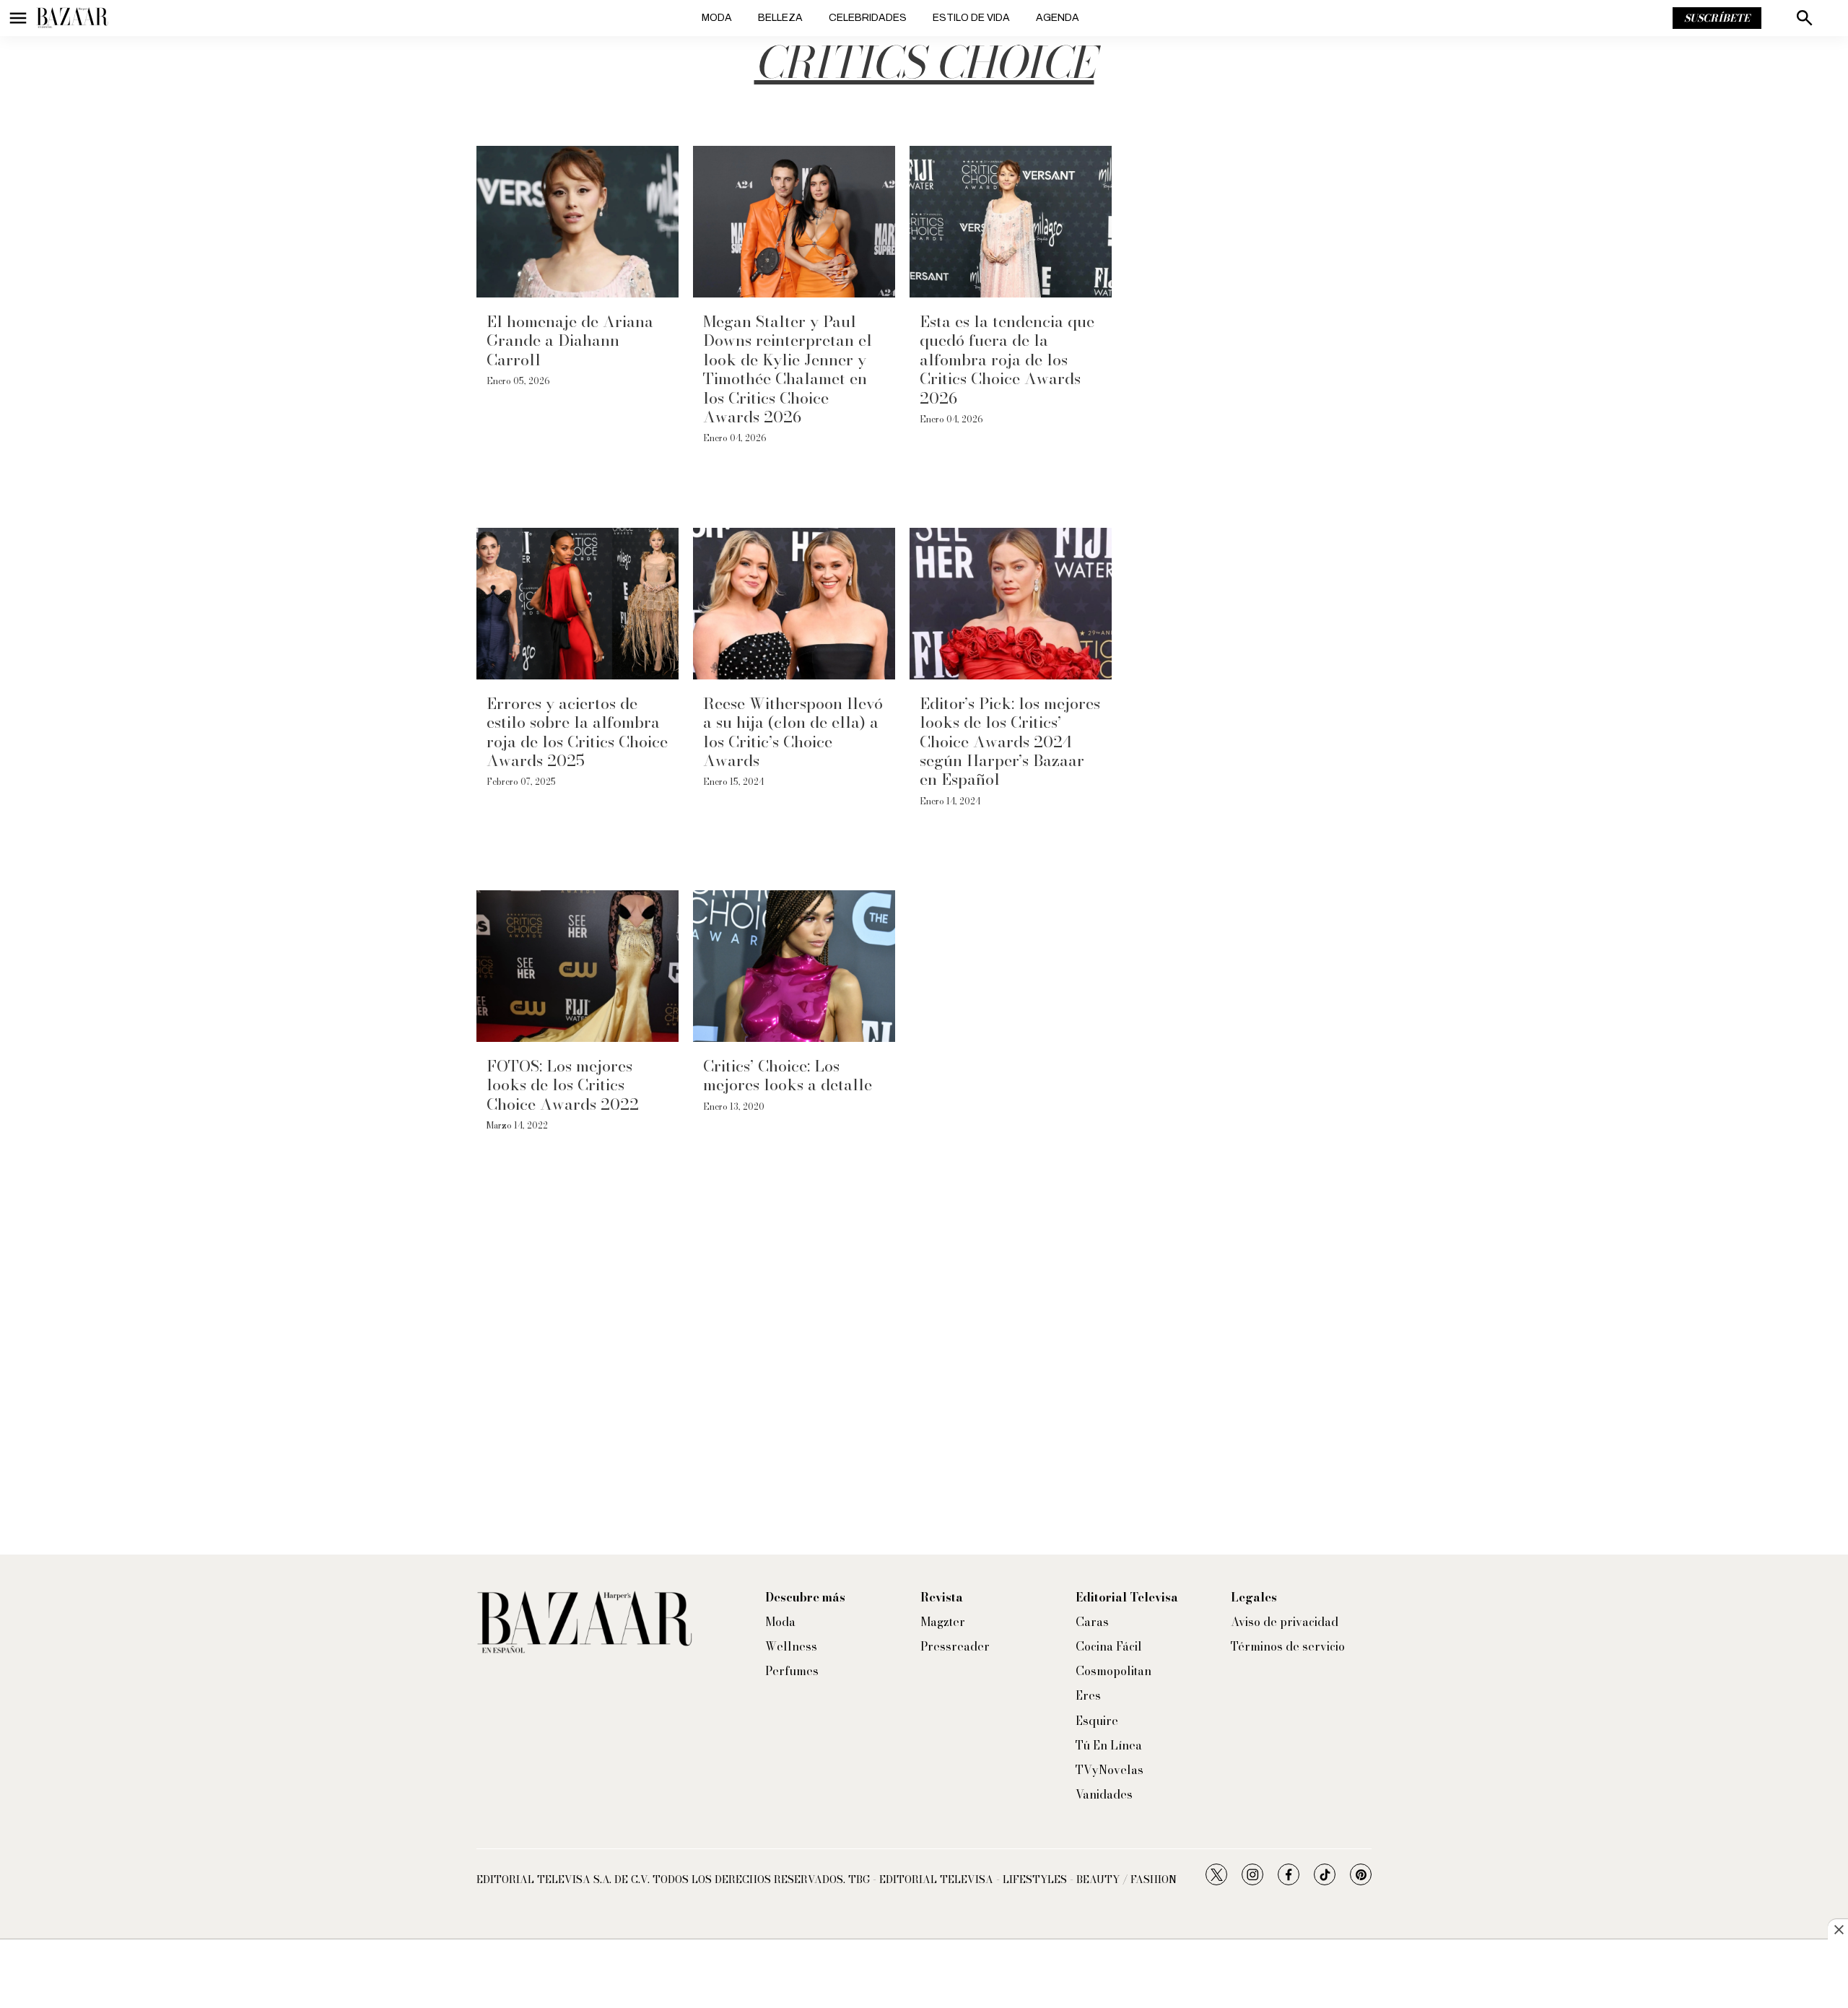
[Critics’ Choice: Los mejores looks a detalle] (794, 966)
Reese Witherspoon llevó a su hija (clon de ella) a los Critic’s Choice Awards (793, 732)
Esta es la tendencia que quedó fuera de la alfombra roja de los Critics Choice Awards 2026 (1007, 360)
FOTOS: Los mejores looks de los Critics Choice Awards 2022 (563, 1085)
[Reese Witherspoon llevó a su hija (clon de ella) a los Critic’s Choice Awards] (794, 604)
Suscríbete (1717, 18)
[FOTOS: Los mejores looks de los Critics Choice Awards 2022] (577, 966)
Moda (717, 18)
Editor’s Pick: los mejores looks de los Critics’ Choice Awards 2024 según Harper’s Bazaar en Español (1010, 742)
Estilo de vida (971, 18)
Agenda (1058, 18)
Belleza (780, 18)
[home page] (72, 18)
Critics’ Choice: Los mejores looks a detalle (788, 1075)
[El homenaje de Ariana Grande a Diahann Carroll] (577, 222)
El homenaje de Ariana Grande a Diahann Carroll (570, 340)
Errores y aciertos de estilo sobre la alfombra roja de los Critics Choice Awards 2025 (577, 732)
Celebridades (868, 18)
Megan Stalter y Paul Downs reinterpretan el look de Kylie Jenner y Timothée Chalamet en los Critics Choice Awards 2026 (788, 369)
